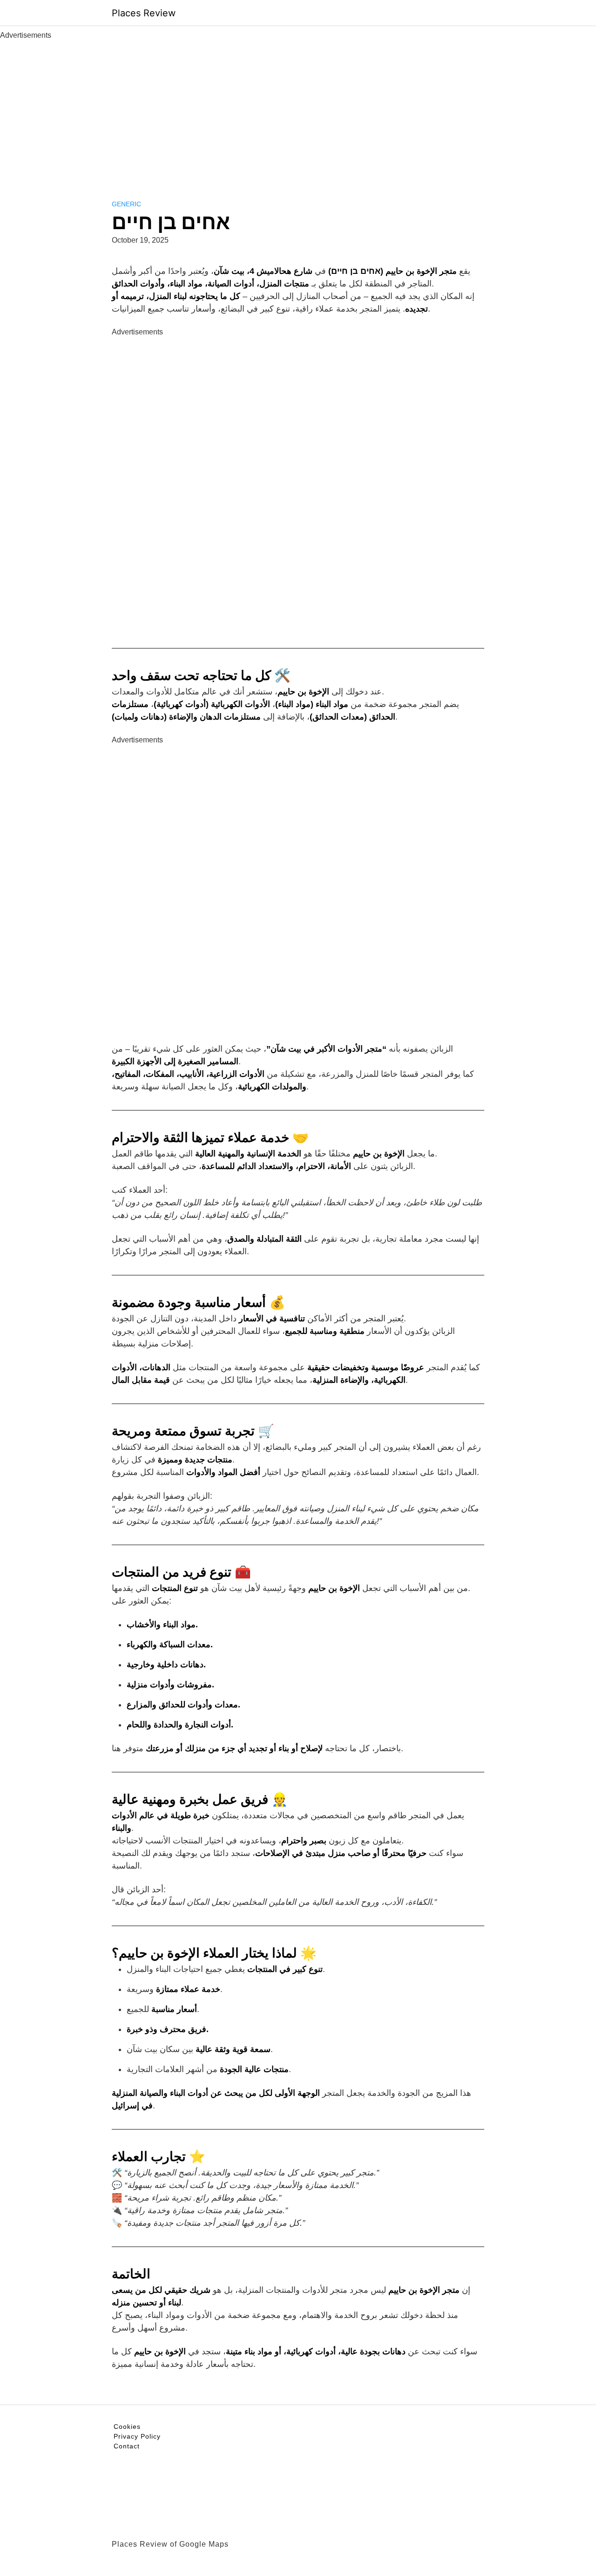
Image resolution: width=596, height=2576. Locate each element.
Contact (127, 2446)
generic (126, 204)
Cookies (127, 2426)
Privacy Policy (137, 2436)
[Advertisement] (298, 111)
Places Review (144, 13)
